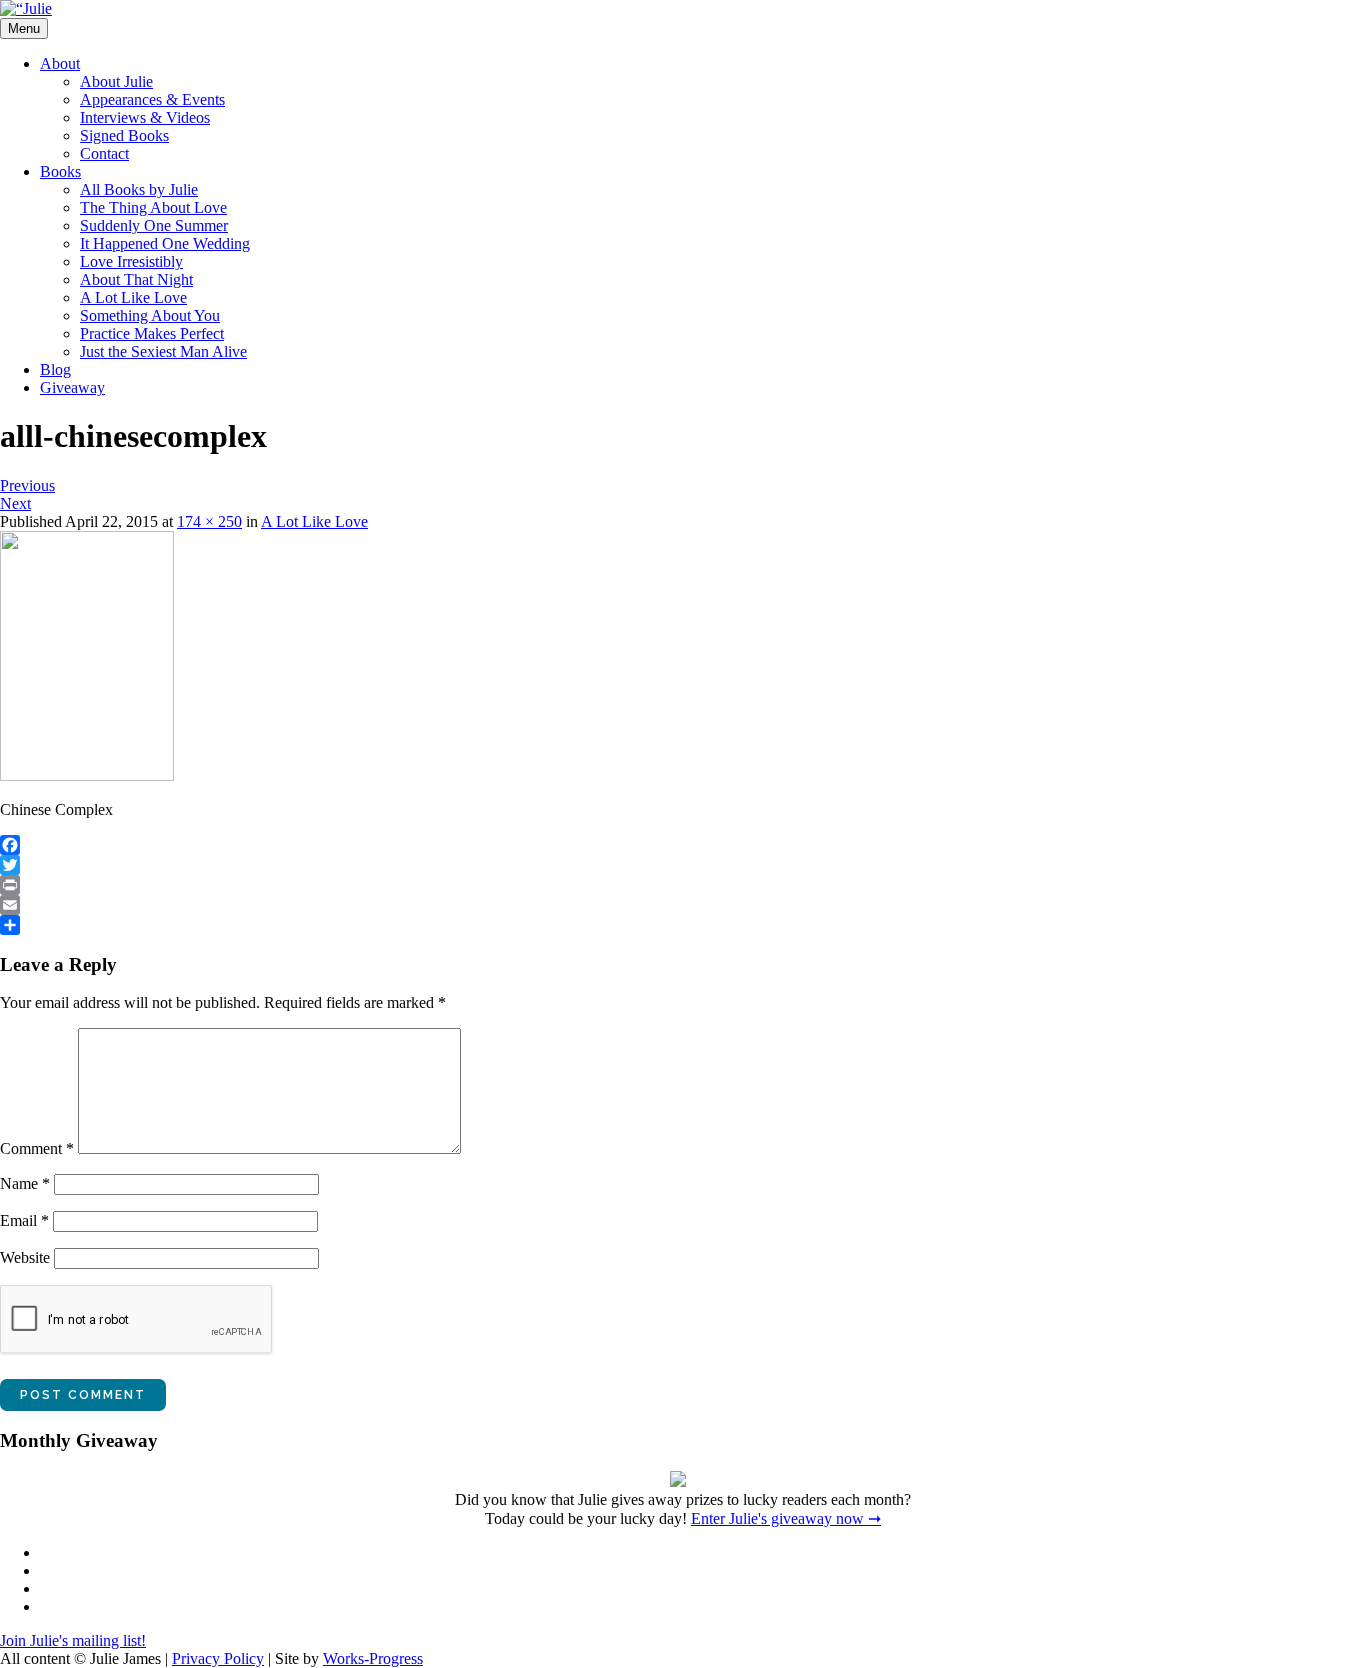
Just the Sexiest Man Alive (163, 351)
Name (25, 1183)
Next (15, 503)
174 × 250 (209, 521)
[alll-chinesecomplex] (87, 775)
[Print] (683, 885)
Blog (55, 369)
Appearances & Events (152, 99)
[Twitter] (683, 865)
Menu (24, 28)
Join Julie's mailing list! (73, 1640)
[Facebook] (683, 845)
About (60, 63)
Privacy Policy (218, 1658)
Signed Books (124, 135)
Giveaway (72, 387)
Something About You (150, 315)
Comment (37, 1148)
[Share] (683, 925)
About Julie (116, 81)
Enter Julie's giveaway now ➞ (786, 1518)
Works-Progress (373, 1658)
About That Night (136, 279)
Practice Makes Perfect (152, 333)
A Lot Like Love (133, 297)
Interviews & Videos (145, 117)
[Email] (683, 905)
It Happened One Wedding (165, 243)
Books (60, 171)
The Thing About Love (153, 207)
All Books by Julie (139, 189)
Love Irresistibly (131, 261)
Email (24, 1220)
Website (25, 1257)
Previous (27, 485)
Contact (104, 153)
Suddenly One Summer (154, 225)
